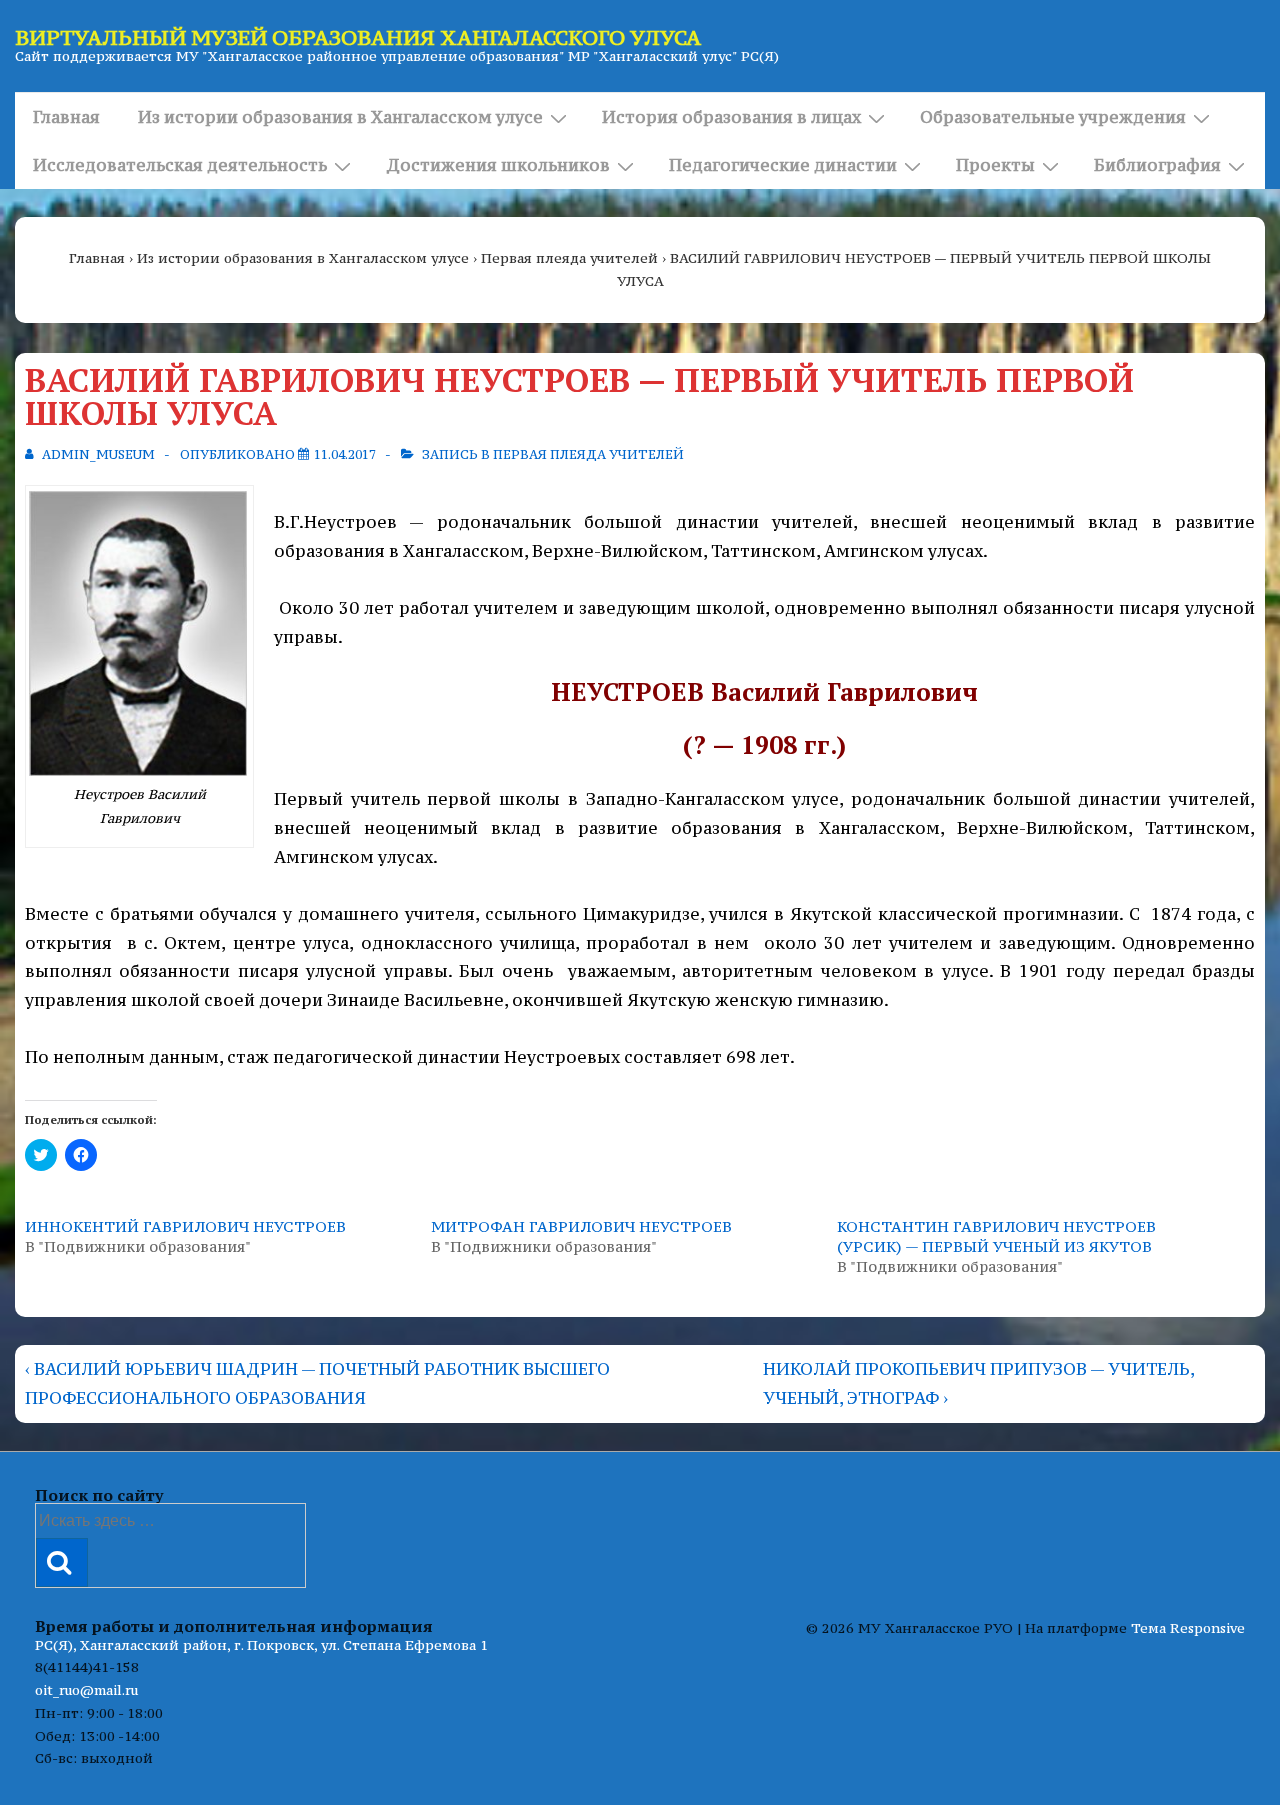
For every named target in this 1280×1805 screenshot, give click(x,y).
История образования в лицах (731, 117)
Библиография (1157, 165)
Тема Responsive (1188, 1628)
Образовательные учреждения (1053, 117)
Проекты (995, 165)
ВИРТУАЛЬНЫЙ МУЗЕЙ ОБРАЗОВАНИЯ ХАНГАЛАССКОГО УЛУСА (358, 37)
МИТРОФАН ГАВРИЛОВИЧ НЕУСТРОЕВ (581, 1226)
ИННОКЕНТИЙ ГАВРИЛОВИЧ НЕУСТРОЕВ (185, 1226)
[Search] (62, 1562)
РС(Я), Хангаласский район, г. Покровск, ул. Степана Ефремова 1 (261, 1645)
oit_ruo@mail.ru (86, 1690)
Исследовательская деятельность (180, 165)
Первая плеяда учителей (588, 454)
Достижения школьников (498, 165)
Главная (66, 117)
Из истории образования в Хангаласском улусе (340, 117)
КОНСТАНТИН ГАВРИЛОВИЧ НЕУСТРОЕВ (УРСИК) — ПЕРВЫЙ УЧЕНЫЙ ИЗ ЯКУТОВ (996, 1236)
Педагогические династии (783, 165)
